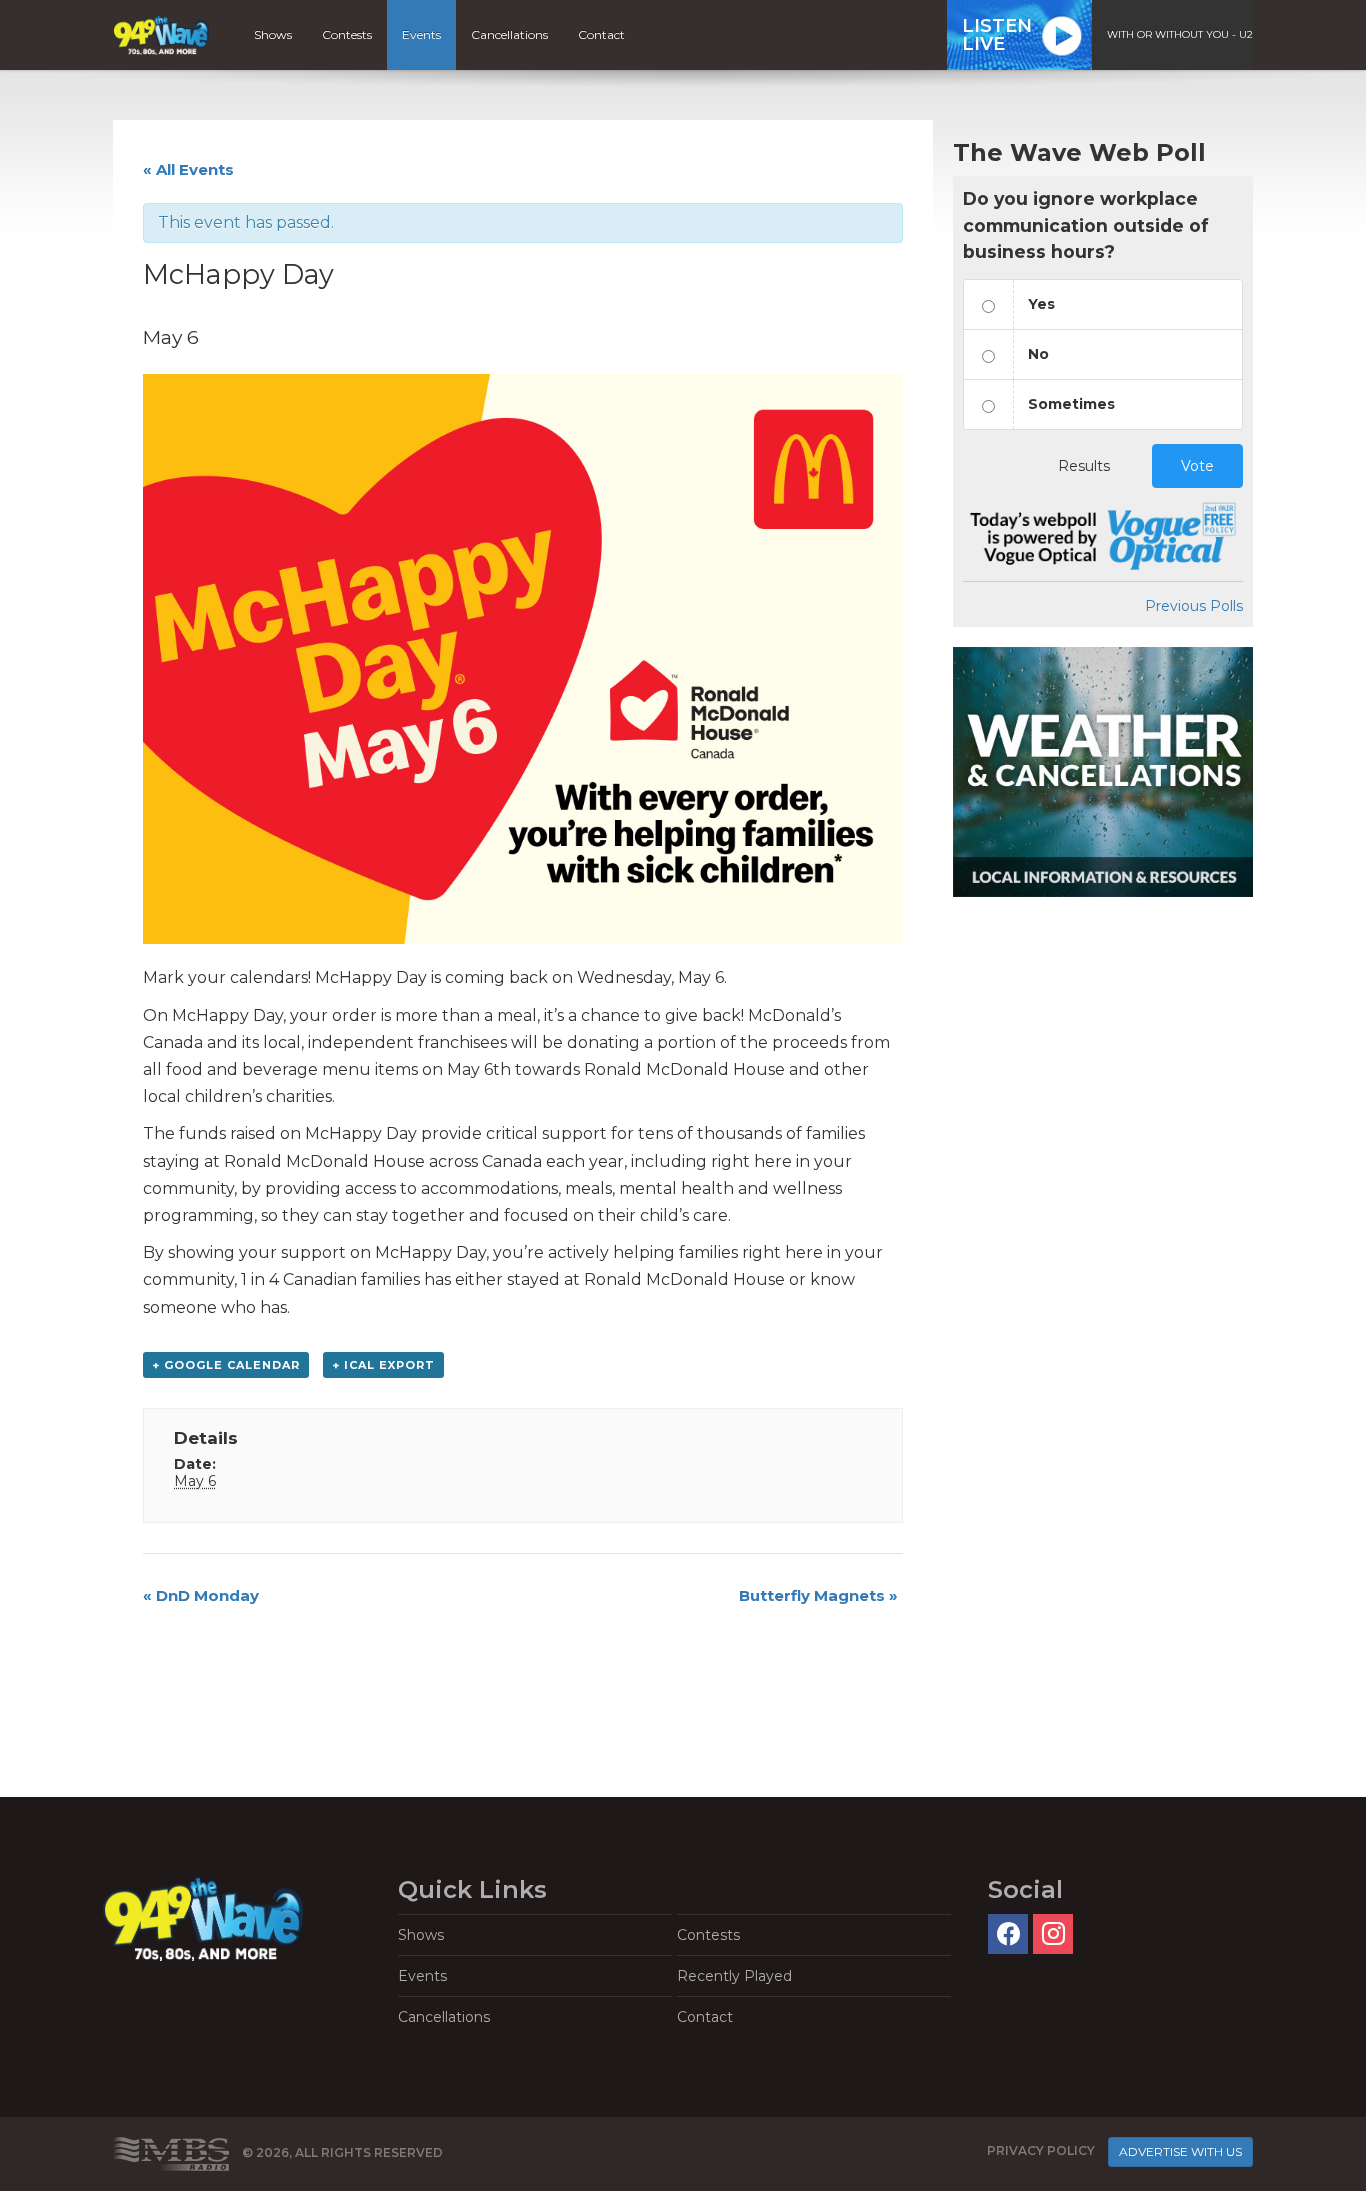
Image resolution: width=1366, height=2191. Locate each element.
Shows (273, 34)
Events (421, 34)
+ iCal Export (383, 1365)
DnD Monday (201, 1595)
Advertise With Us (1180, 2151)
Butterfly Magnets (818, 1595)
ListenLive (997, 35)
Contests (347, 34)
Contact (601, 34)
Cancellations (509, 34)
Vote (1197, 466)
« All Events (188, 169)
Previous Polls (1194, 606)
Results (1084, 466)
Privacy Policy (1041, 2150)
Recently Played (734, 1976)
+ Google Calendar (226, 1365)
